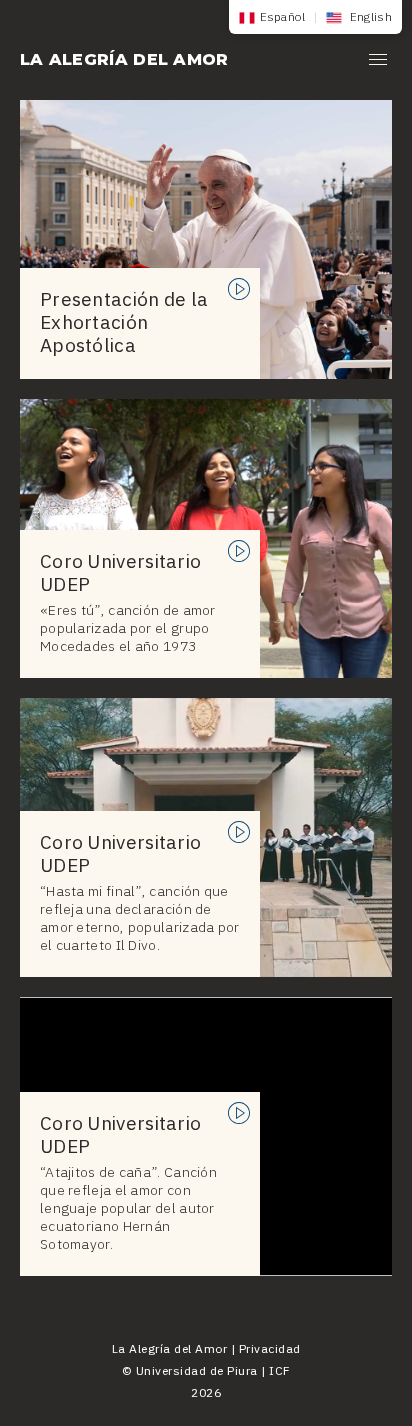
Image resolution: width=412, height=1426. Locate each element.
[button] (378, 63)
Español (283, 16)
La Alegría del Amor (124, 59)
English (369, 16)
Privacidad (270, 1348)
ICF (280, 1370)
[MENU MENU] (378, 63)
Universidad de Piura (197, 1370)
